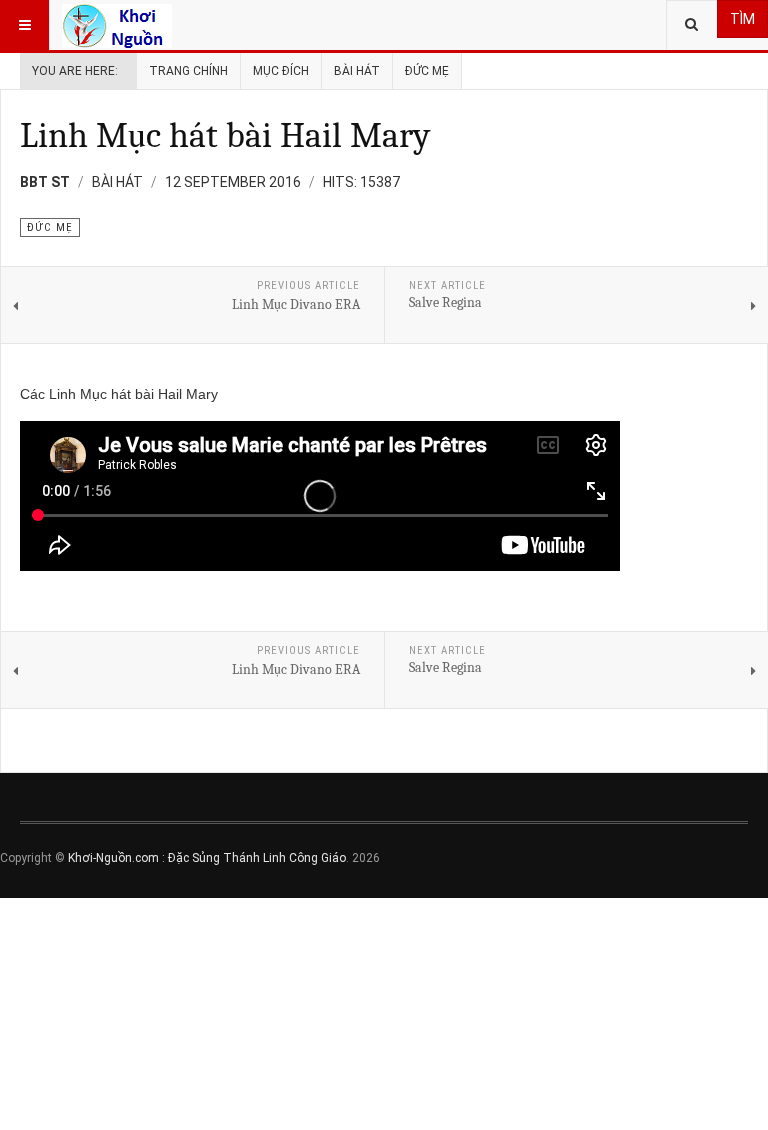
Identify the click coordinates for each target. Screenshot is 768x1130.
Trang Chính (188, 71)
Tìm (742, 19)
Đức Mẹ (427, 71)
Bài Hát (357, 71)
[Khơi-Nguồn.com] (117, 25)
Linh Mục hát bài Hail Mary (225, 135)
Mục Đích (281, 71)
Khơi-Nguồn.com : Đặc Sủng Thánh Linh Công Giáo (207, 858)
